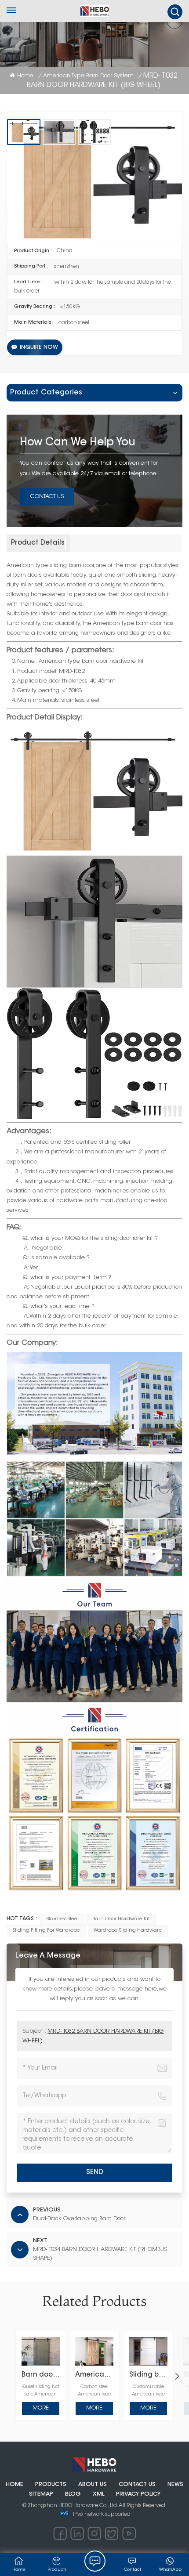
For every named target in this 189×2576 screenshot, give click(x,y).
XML (98, 2494)
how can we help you (78, 443)
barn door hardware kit (121, 1919)
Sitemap (41, 2494)
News (175, 2485)
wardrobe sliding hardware (128, 1931)
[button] (177, 2376)
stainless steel (63, 1919)
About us (93, 2485)
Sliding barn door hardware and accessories (148, 2375)
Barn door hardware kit (41, 2375)
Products (51, 2485)
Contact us (137, 2485)
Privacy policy (138, 2494)
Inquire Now (39, 347)
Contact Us (47, 497)
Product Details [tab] (38, 543)
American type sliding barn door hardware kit (94, 2375)
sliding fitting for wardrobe (46, 1931)
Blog (73, 2494)
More (41, 2408)
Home (25, 76)
